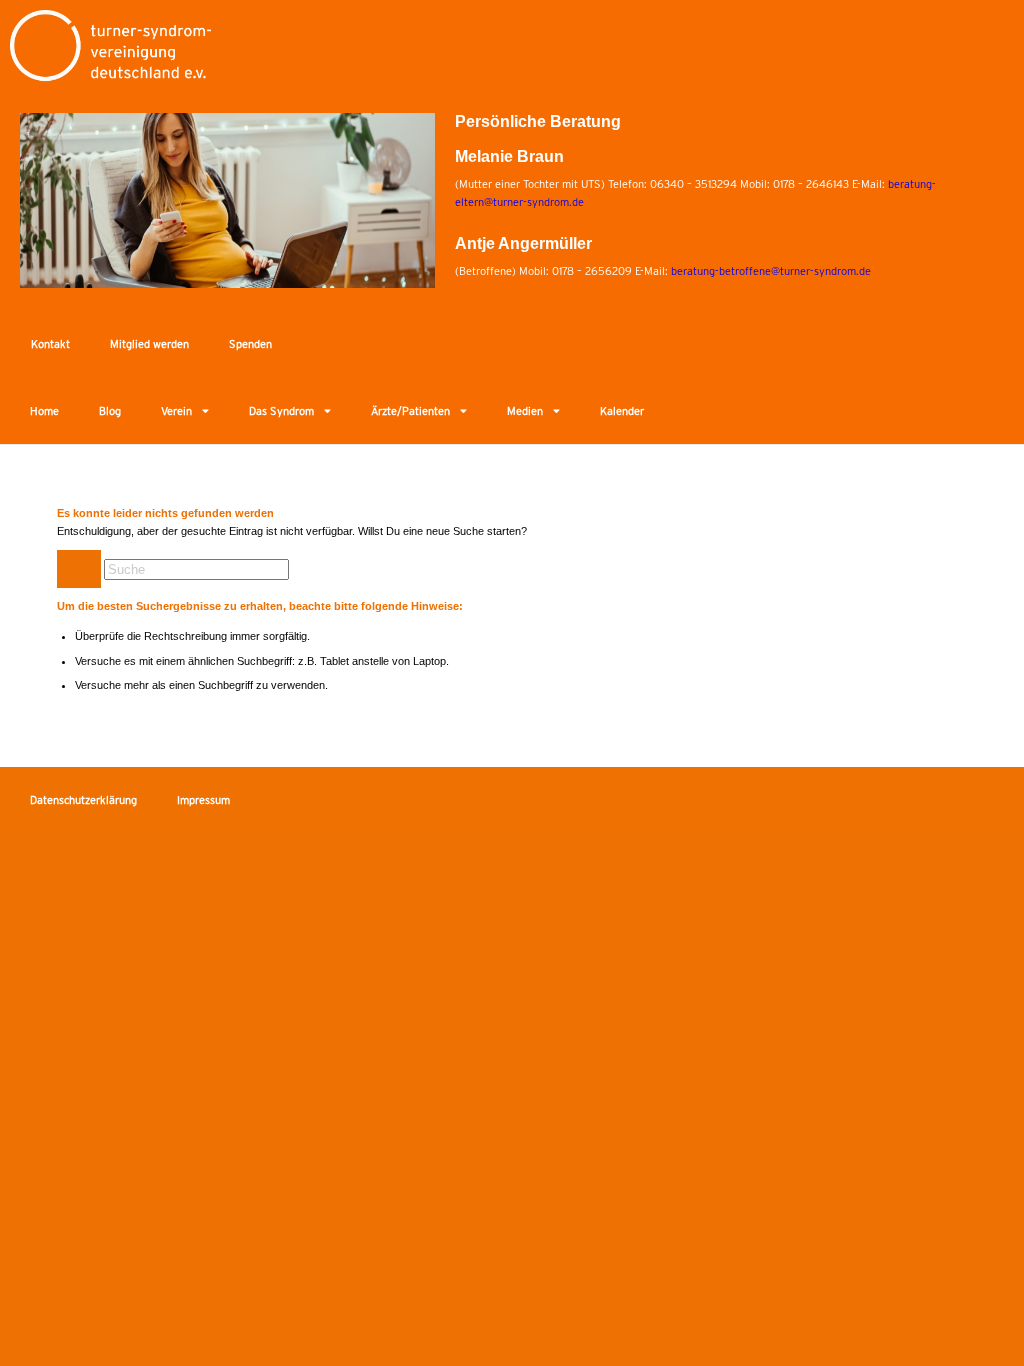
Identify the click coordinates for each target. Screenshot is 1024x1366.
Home (44, 411)
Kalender (622, 411)
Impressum (203, 800)
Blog (110, 411)
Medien (525, 411)
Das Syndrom (281, 411)
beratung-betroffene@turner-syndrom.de (771, 271)
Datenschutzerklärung (83, 800)
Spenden (250, 344)
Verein (176, 411)
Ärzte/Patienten (410, 411)
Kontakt (50, 344)
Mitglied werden (149, 344)
